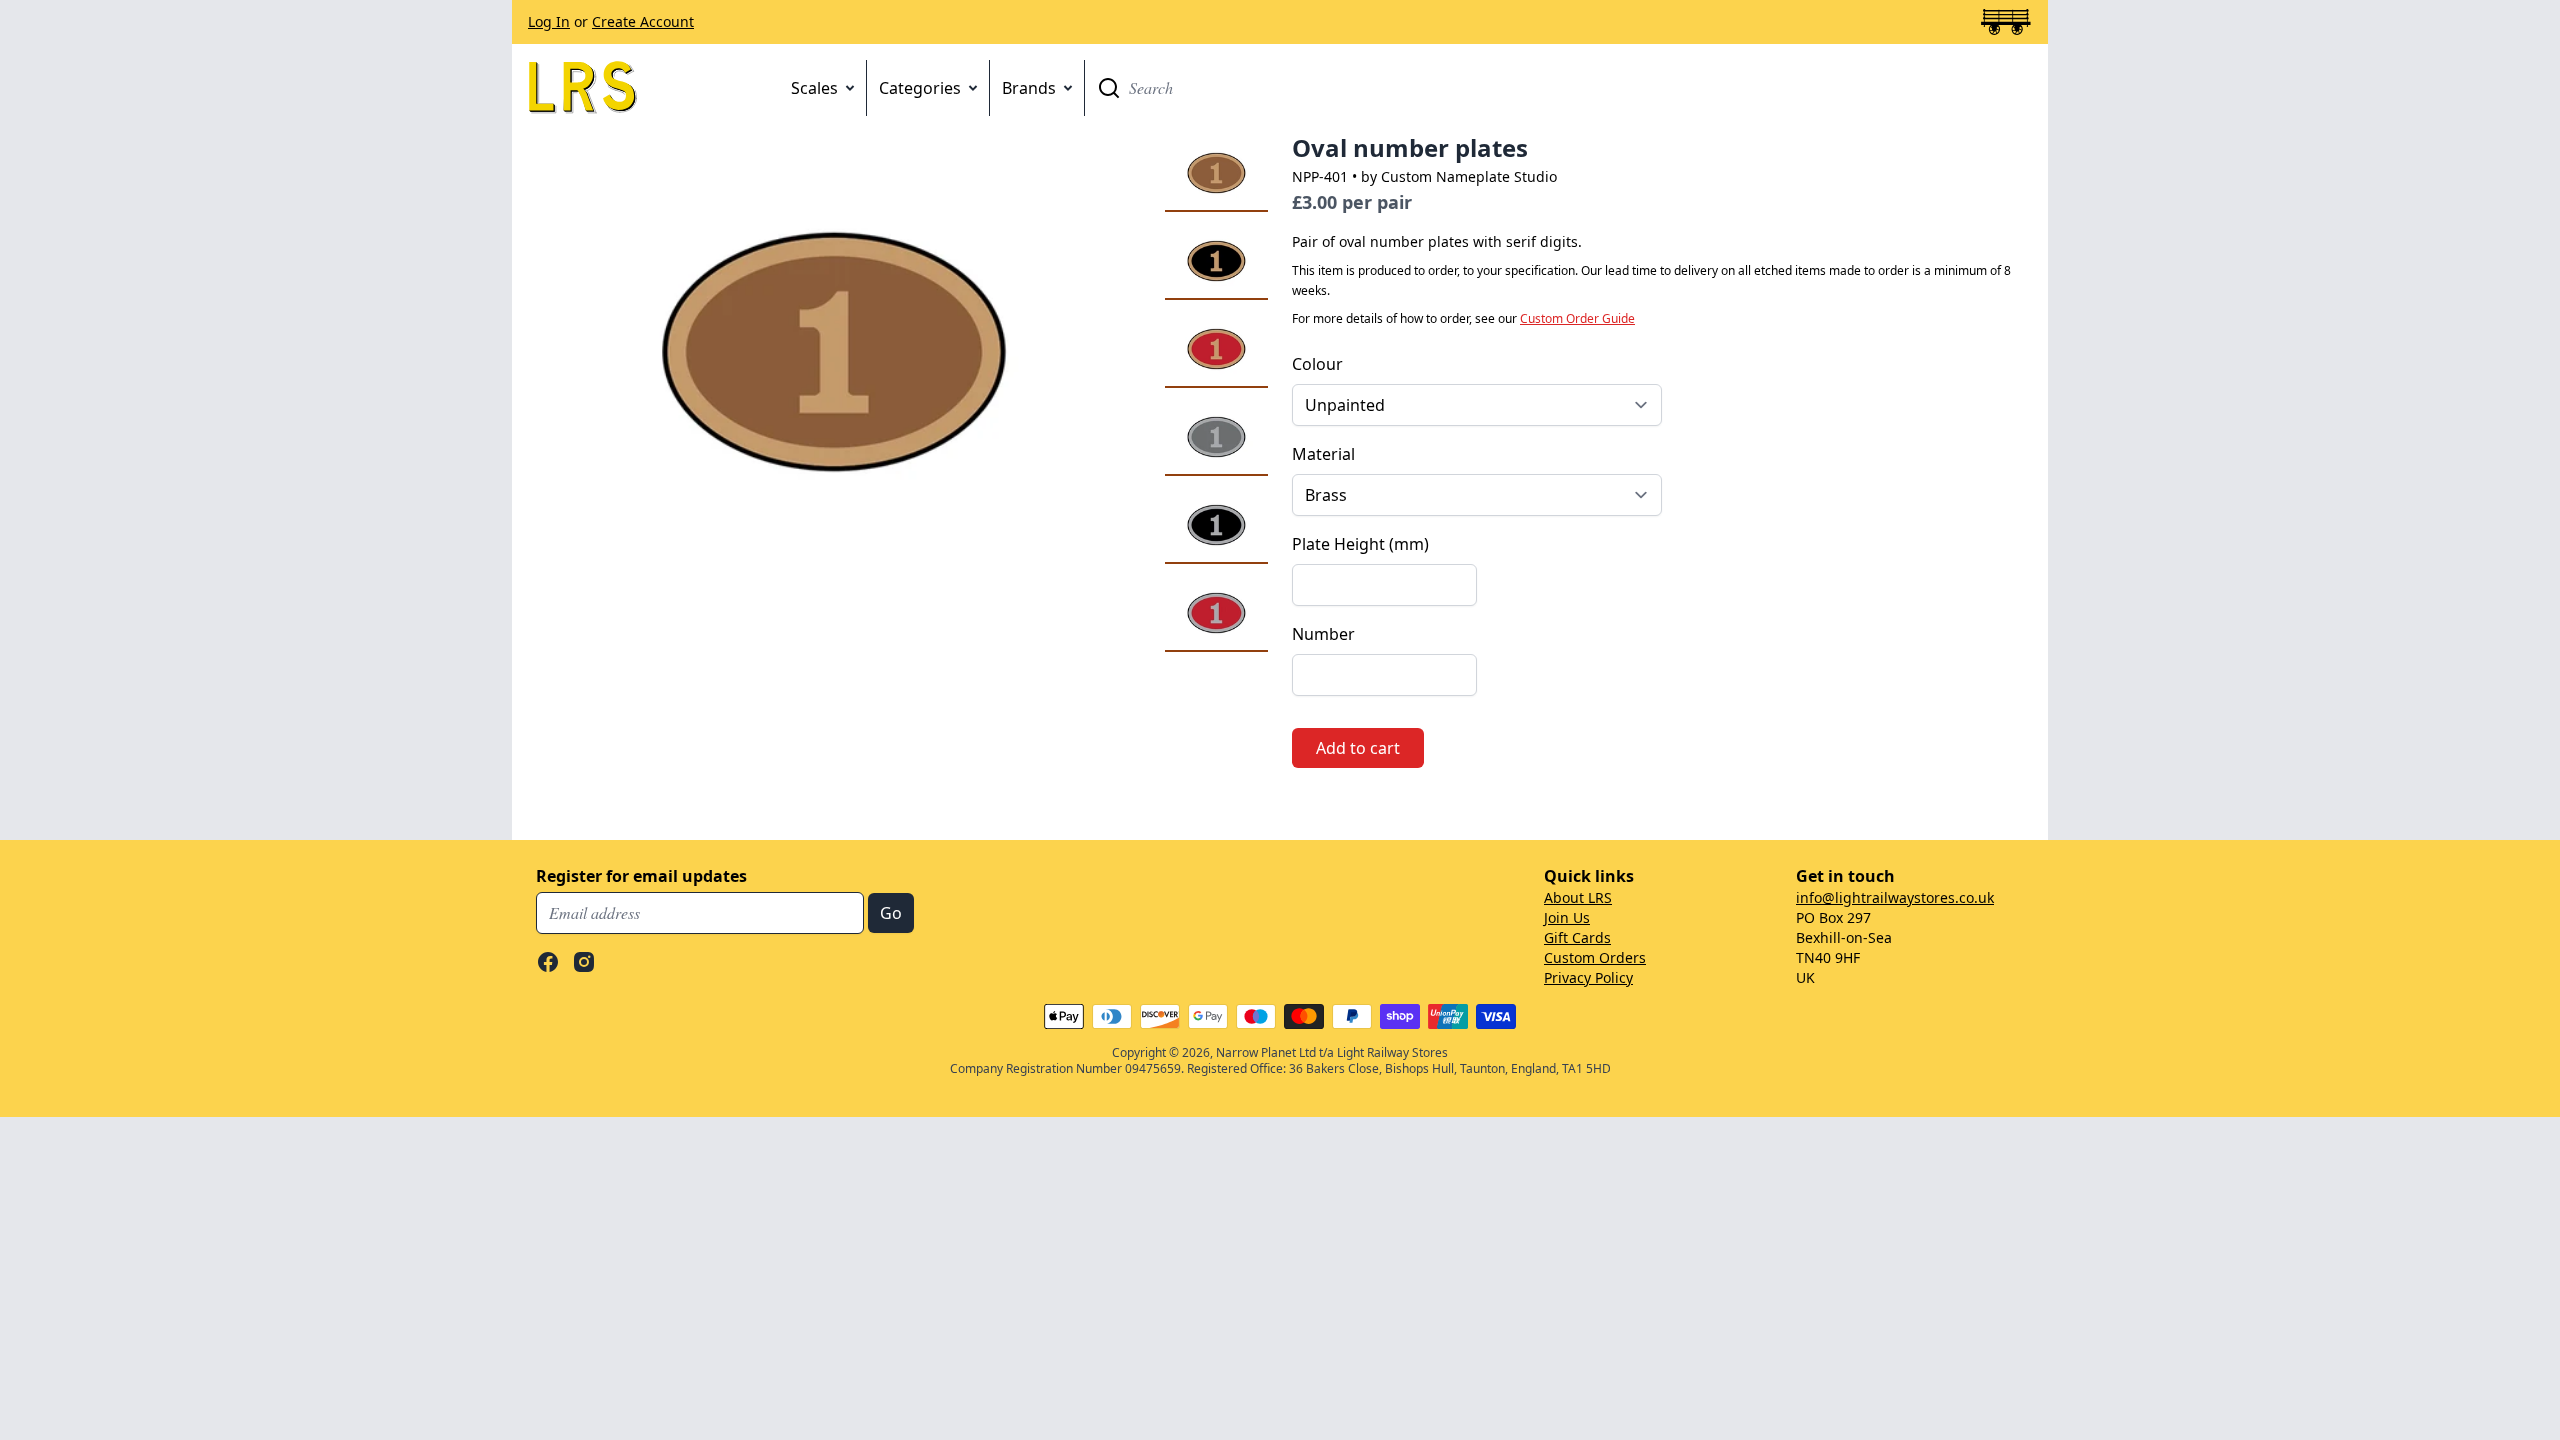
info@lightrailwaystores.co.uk (1895, 897)
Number (1323, 634)
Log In (549, 21)
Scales (814, 88)
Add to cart (1358, 748)
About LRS (1578, 897)
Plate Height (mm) (1360, 544)
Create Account (643, 21)
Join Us (1567, 917)
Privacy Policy (1588, 977)
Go (1109, 88)
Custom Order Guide (1577, 318)
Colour (1317, 364)
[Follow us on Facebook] (548, 962)
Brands (1029, 88)
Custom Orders (1595, 957)
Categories (920, 88)
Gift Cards (1577, 937)
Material (1323, 454)
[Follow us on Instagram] (584, 962)
